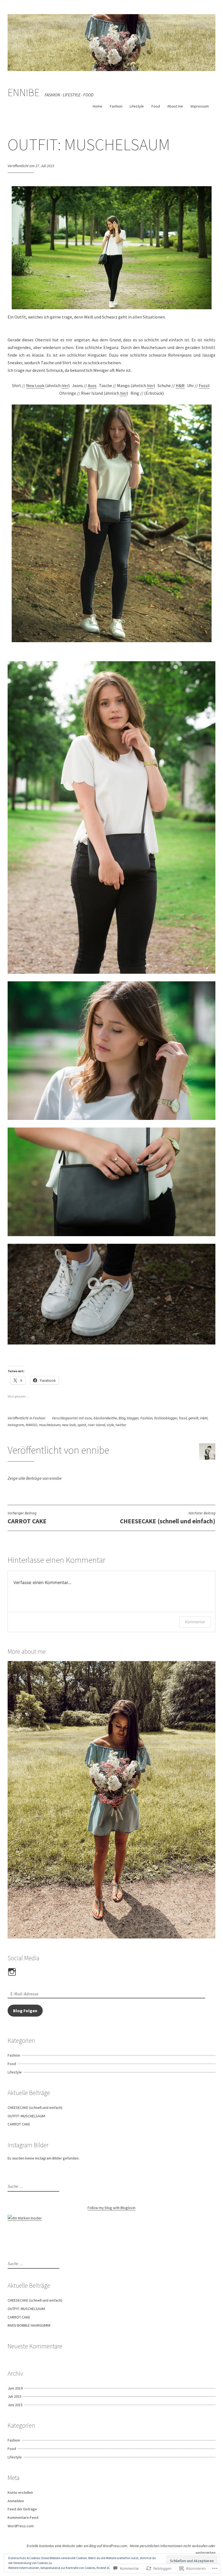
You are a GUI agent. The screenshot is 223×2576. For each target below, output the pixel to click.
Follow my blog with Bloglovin (112, 2208)
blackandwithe (105, 1418)
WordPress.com (21, 2526)
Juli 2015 (15, 2396)
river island (96, 1425)
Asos (92, 385)
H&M (180, 385)
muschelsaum (50, 1425)
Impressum (200, 106)
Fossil (204, 385)
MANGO (31, 1425)
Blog (122, 1418)
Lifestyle (137, 106)
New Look (35, 385)
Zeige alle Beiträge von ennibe (35, 1478)
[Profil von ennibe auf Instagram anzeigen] (13, 1972)
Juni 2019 (15, 2388)
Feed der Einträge (22, 2509)
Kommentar (195, 1622)
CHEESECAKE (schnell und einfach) (168, 1518)
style (110, 1425)
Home (97, 106)
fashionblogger (166, 1418)
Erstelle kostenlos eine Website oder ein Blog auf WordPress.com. (77, 2546)
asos (88, 1418)
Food (156, 106)
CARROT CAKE (19, 2124)
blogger (133, 1418)
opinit (82, 1425)
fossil (183, 1418)
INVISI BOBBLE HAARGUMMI (29, 2325)
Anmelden (16, 2501)
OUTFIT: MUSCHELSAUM (26, 2116)
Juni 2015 (15, 2405)
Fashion (116, 106)
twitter (121, 1425)
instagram (16, 1425)
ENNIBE (24, 92)
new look (69, 1425)
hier (65, 385)
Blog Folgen (25, 2011)
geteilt (193, 1418)
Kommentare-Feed (23, 2517)
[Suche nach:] (33, 2186)
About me (175, 106)
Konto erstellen (20, 2492)
